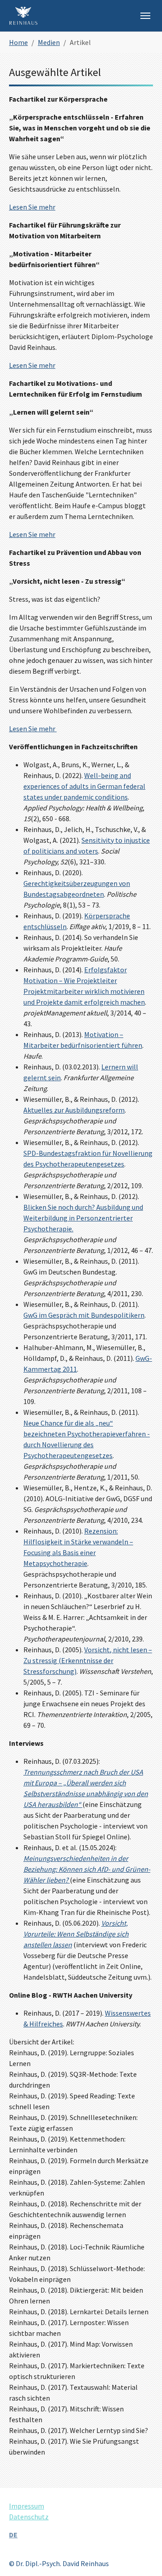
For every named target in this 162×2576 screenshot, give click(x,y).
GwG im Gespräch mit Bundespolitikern (84, 1315)
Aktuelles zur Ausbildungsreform (74, 1110)
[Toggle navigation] (145, 16)
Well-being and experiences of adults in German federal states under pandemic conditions (84, 786)
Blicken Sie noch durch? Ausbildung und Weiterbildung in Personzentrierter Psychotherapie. (83, 1218)
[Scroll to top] (142, 2556)
